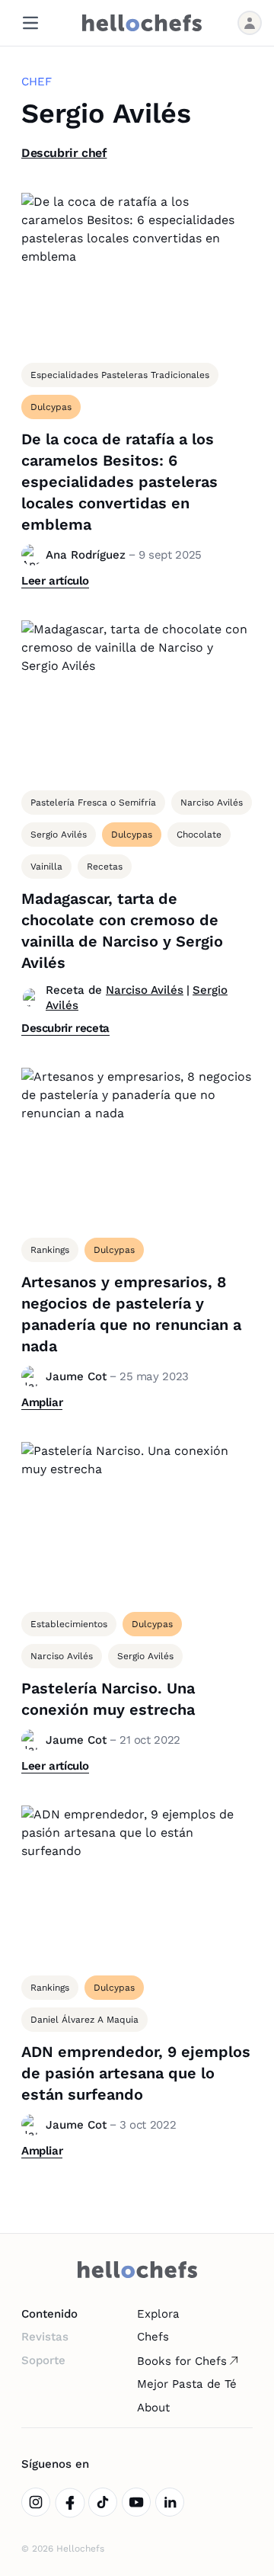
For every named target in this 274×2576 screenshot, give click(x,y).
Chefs (153, 2337)
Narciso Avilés (145, 990)
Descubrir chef (64, 153)
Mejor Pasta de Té (187, 2384)
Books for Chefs (182, 2361)
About (153, 2408)
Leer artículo (55, 581)
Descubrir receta (65, 1028)
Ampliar (42, 1402)
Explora (158, 2314)
